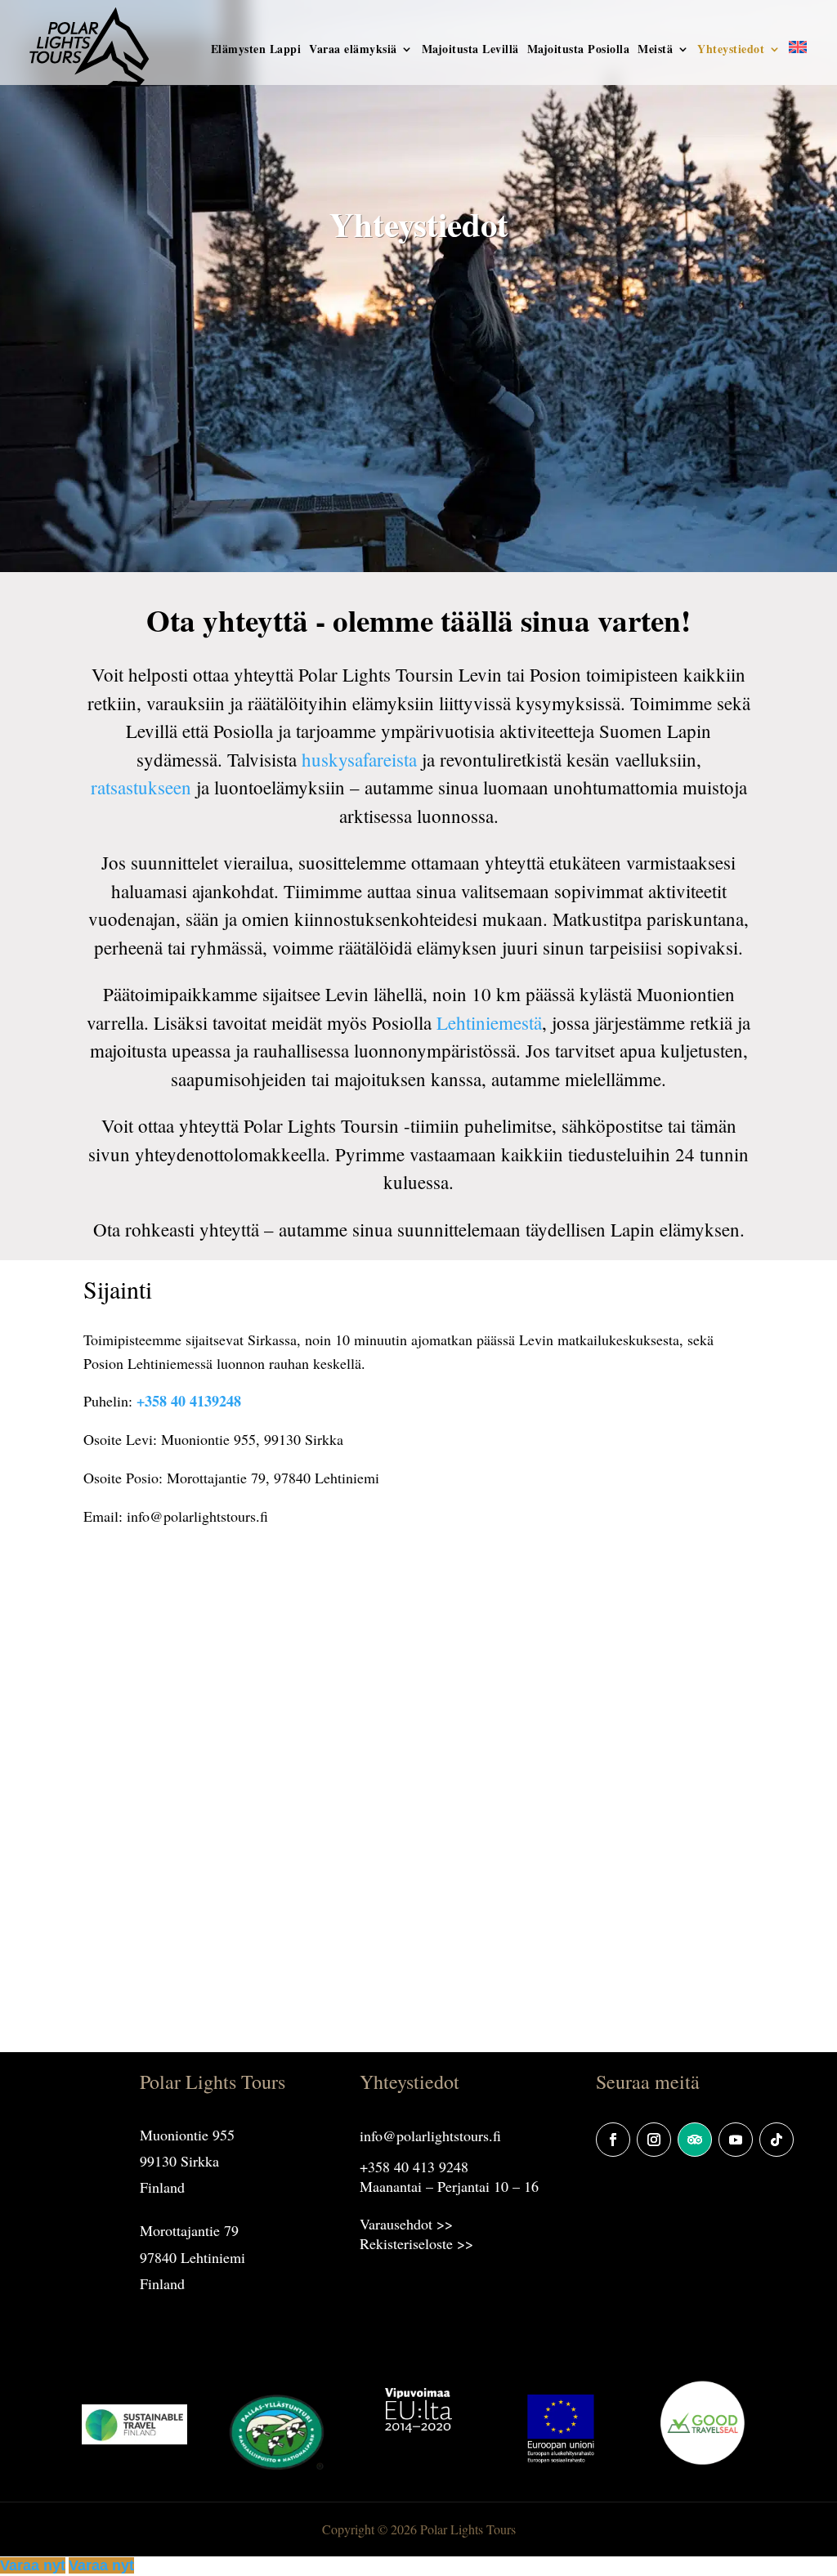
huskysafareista (359, 759)
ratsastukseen (141, 787)
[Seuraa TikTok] (777, 2140)
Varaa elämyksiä (353, 50)
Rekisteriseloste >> (416, 2243)
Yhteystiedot (731, 50)
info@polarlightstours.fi (430, 2135)
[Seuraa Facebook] (613, 2140)
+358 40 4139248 (189, 1401)
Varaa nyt (33, 2565)
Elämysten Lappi (256, 50)
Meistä (655, 50)
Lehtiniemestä (489, 1022)
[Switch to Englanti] (798, 66)
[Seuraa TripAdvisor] (695, 2140)
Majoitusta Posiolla (579, 50)
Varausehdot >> (406, 2224)
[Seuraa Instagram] (654, 2140)
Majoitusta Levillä (470, 50)
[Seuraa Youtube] (736, 2140)
